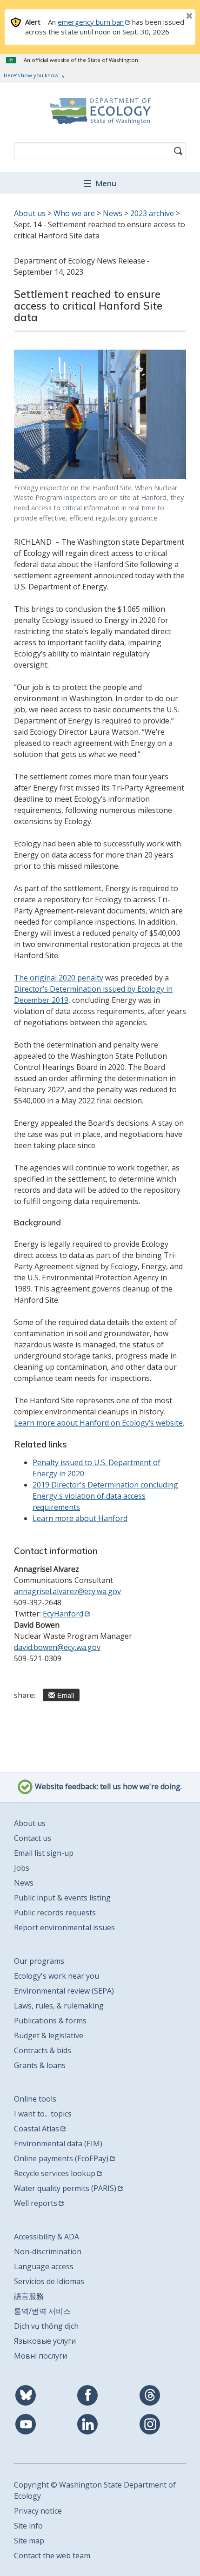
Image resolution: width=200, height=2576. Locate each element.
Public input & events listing (62, 1898)
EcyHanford (63, 1614)
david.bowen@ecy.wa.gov (57, 1647)
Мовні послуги (40, 2356)
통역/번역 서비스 (42, 2311)
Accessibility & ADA (47, 2237)
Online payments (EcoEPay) (61, 2158)
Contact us (33, 1838)
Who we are (74, 213)
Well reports (36, 2203)
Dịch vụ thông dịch (46, 2326)
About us (30, 213)
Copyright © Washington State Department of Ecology (95, 2490)
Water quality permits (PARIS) (65, 2188)
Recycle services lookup (55, 2173)
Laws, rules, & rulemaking (59, 2006)
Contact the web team (52, 2556)
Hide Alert (168, 17)
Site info (28, 2526)
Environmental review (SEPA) (64, 1991)
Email (66, 1695)
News (113, 213)
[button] (100, 183)
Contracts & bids (43, 2050)
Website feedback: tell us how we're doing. (107, 1786)
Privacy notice (38, 2511)
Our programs (39, 1961)
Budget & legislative (49, 2035)
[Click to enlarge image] (100, 414)
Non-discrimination (48, 2251)
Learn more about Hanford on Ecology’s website (98, 1423)
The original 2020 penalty (59, 978)
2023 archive (152, 213)
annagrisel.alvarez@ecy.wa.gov (67, 1591)
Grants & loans (40, 2065)
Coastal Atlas (37, 2129)
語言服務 (29, 2296)
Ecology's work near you (57, 1976)
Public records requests (55, 1913)
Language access (44, 2266)
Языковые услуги (45, 2341)
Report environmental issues (64, 1927)
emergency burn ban (91, 22)
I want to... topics (43, 2114)
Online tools (35, 2099)
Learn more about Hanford (80, 1518)
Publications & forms (50, 2021)
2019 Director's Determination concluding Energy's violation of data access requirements (105, 1496)
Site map (29, 2541)
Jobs (22, 1868)
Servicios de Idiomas (49, 2281)
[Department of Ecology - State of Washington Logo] (100, 111)
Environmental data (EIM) (58, 2143)
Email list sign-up (44, 1853)
